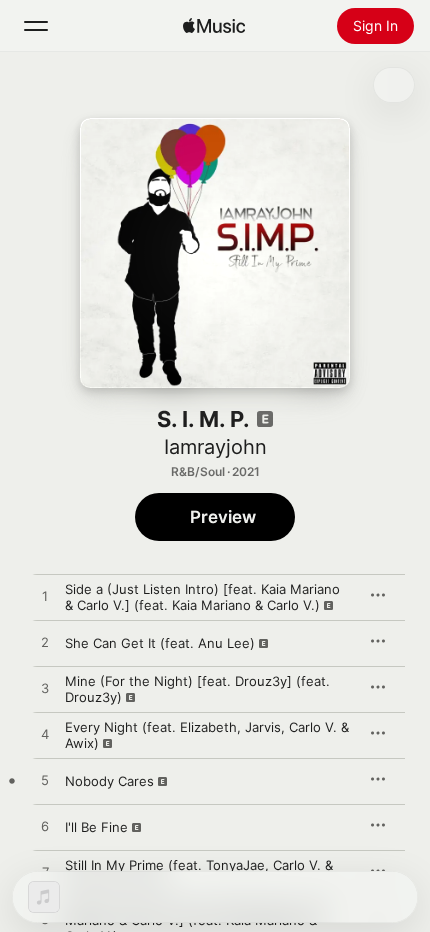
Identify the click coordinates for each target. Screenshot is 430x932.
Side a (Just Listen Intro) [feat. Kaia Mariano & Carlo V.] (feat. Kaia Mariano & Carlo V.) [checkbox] (202, 597)
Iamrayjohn (215, 447)
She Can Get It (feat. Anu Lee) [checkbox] (160, 643)
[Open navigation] (36, 26)
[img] (214, 26)
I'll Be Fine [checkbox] (96, 827)
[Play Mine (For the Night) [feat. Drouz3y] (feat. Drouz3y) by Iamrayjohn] (45, 689)
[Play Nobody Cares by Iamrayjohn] (45, 781)
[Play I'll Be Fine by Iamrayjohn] (45, 827)
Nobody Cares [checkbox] (109, 781)
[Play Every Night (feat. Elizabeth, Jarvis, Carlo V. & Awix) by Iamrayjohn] (45, 735)
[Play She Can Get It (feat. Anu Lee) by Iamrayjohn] (45, 643)
